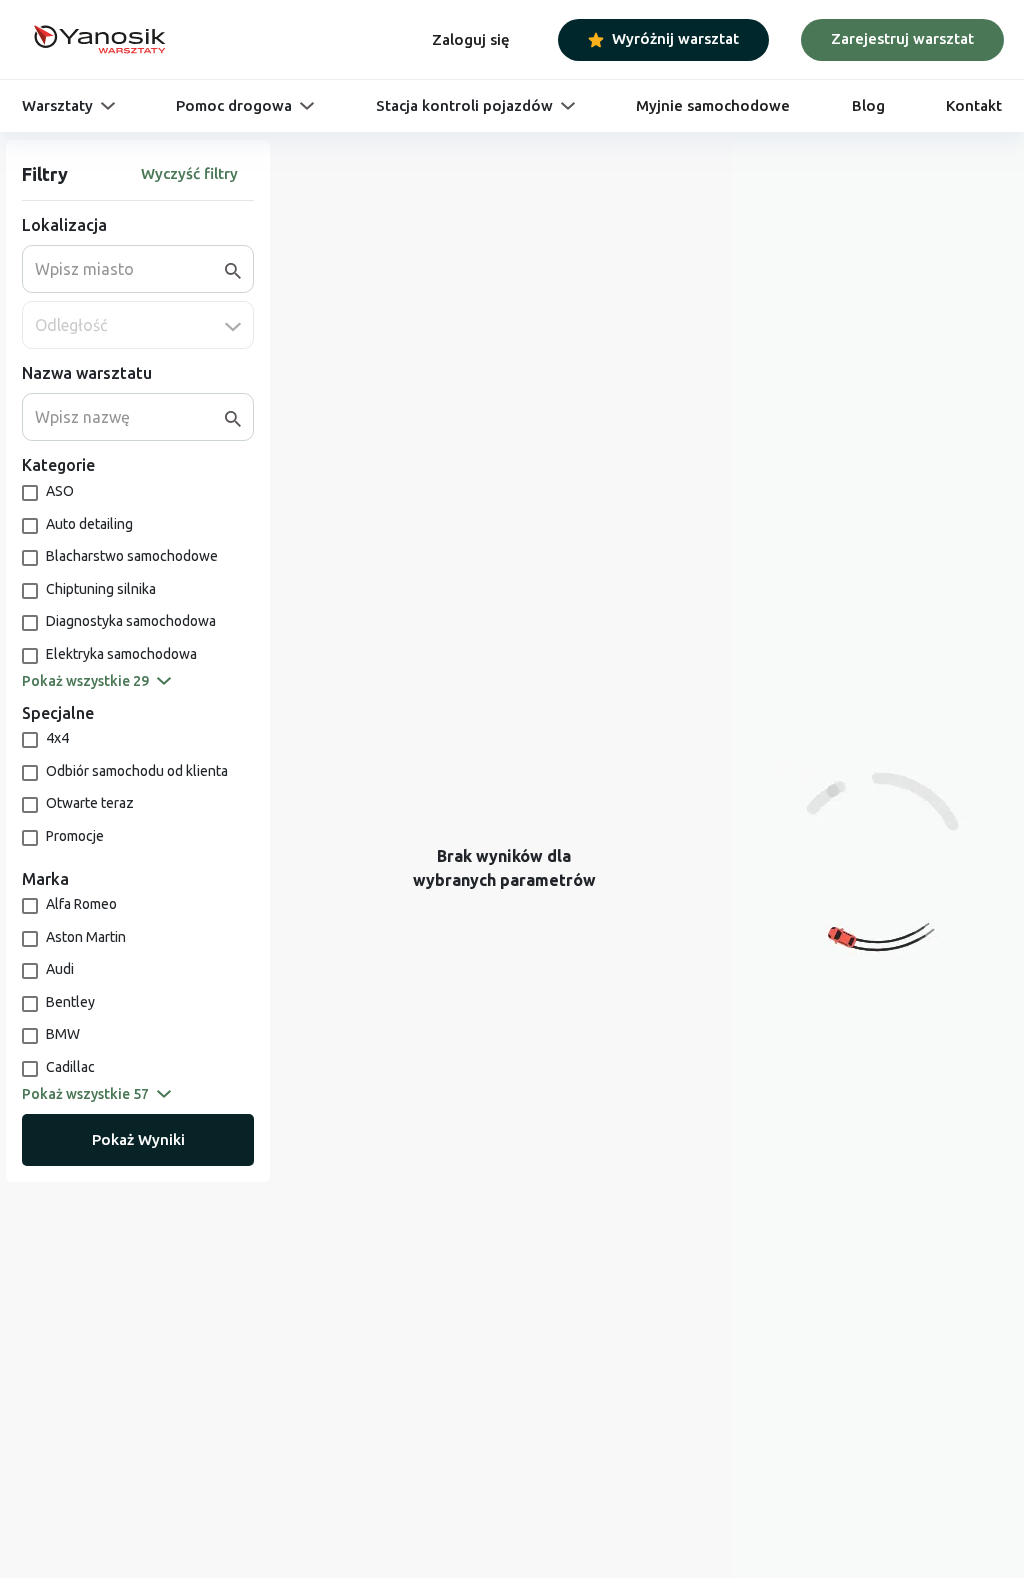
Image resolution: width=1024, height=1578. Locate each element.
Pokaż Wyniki (138, 1139)
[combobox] (130, 269)
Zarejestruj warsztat (902, 38)
